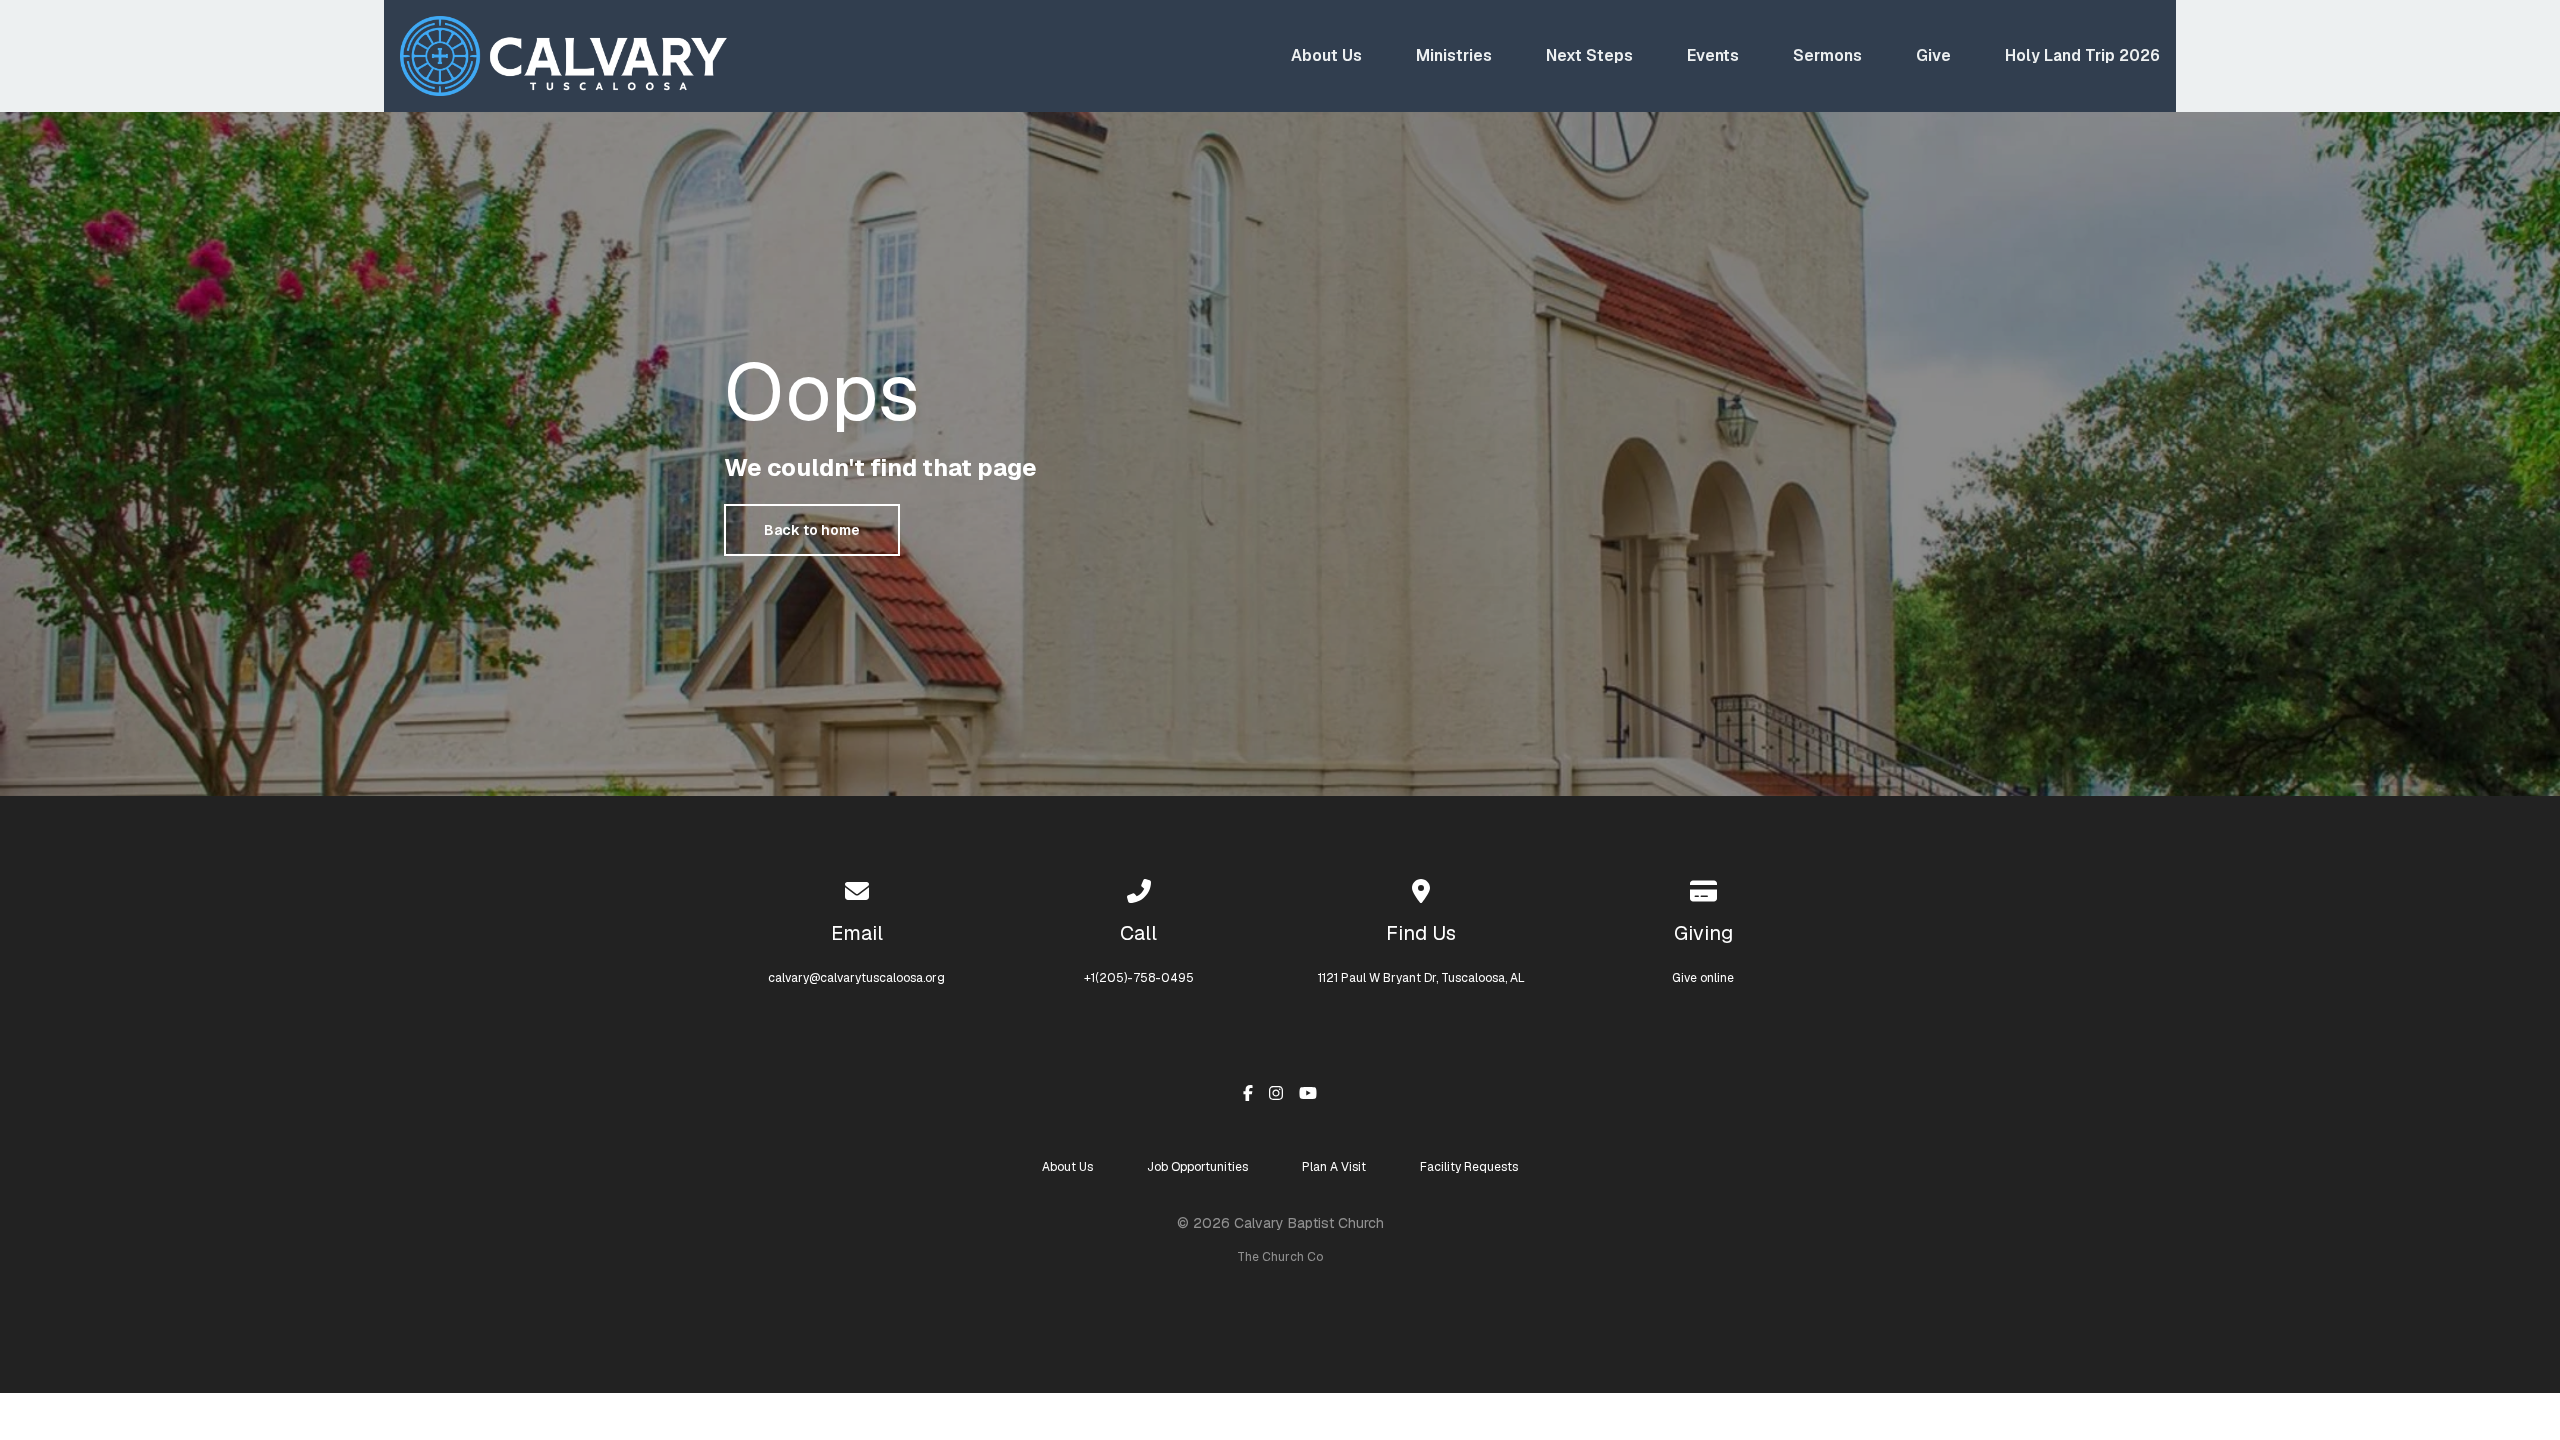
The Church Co (1280, 1257)
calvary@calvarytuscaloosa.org (856, 978)
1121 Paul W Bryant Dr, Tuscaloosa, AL (1421, 978)
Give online (1703, 978)
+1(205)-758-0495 (1139, 978)
